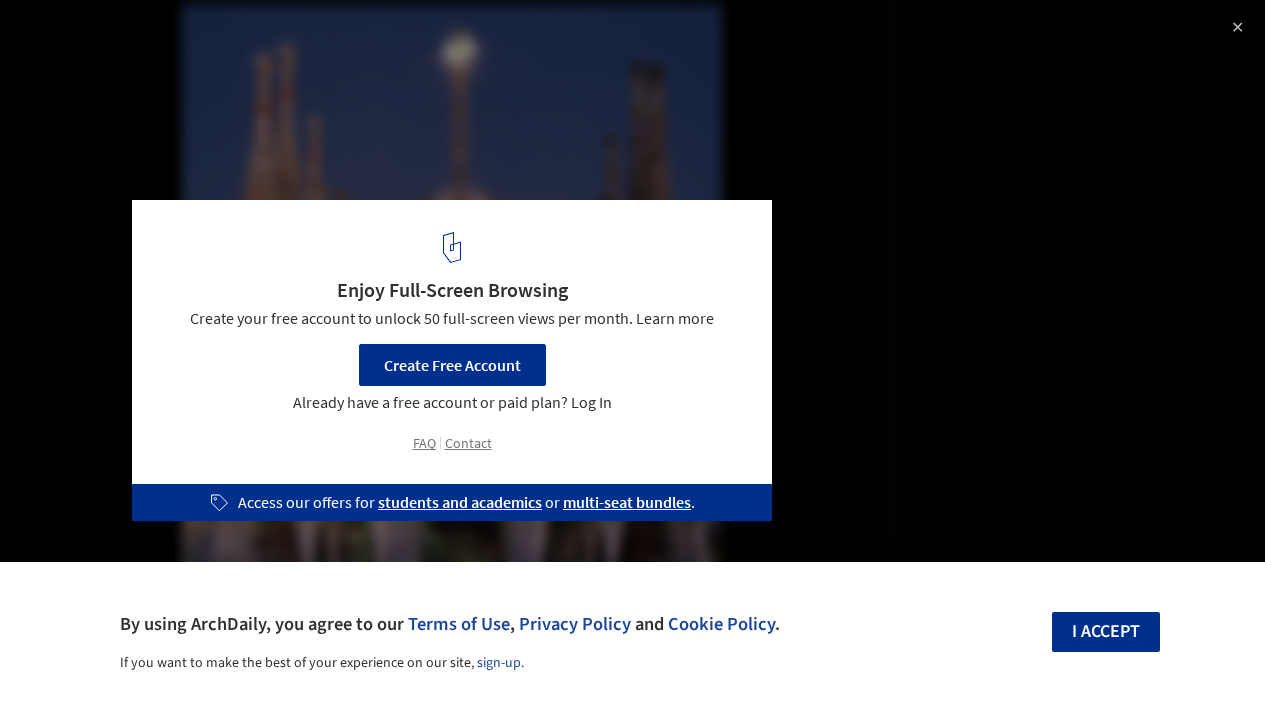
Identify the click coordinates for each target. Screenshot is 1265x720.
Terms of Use (459, 624)
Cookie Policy (721, 624)
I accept (1106, 631)
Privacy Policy (575, 624)
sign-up (499, 663)
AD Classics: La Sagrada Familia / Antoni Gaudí (251, 36)
